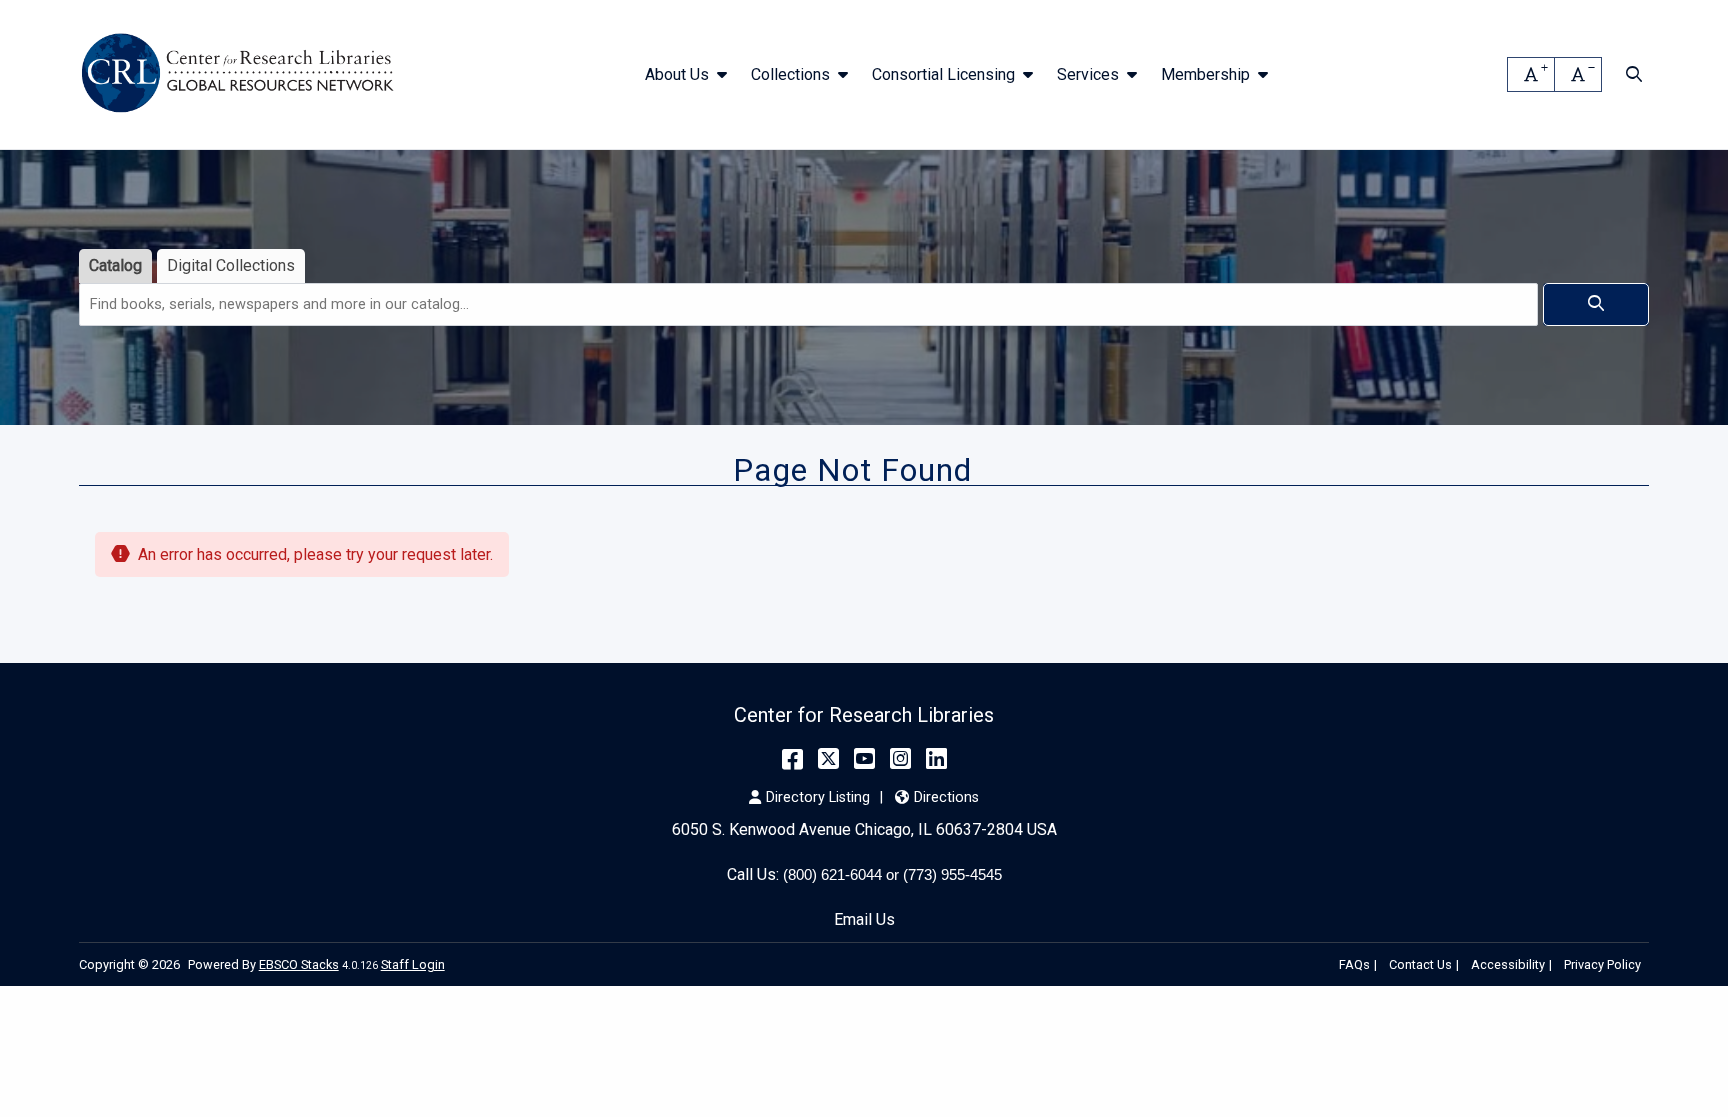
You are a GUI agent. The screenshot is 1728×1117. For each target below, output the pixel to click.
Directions (946, 797)
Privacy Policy (1602, 964)
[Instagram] (900, 759)
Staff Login (413, 964)
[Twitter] (828, 759)
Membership (1205, 74)
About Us (677, 74)
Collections (790, 74)
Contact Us (1420, 964)
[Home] (241, 75)
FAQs (1354, 964)
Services (1088, 74)
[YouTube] (864, 759)
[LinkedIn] (936, 759)
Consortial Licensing (943, 74)
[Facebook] (792, 759)
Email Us (864, 919)
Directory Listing (818, 797)
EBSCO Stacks (299, 964)
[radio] (115, 266)
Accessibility (1508, 964)
